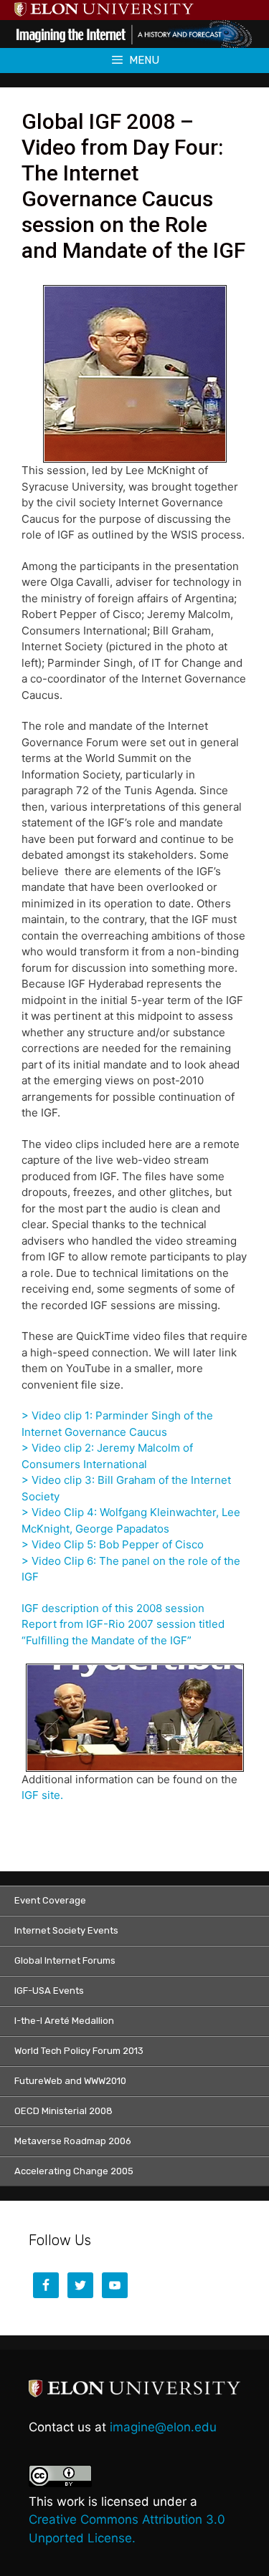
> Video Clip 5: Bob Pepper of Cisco (113, 1544)
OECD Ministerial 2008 (63, 2111)
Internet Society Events (66, 1930)
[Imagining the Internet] (134, 33)
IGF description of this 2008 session (113, 1608)
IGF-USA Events (49, 1991)
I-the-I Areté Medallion (64, 2021)
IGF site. (42, 1795)
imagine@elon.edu (163, 2427)
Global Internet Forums (65, 1960)
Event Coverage (50, 1900)
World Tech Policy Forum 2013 (79, 2051)
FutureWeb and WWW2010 (70, 2081)
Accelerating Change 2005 (74, 2171)
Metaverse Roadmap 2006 (73, 2141)
